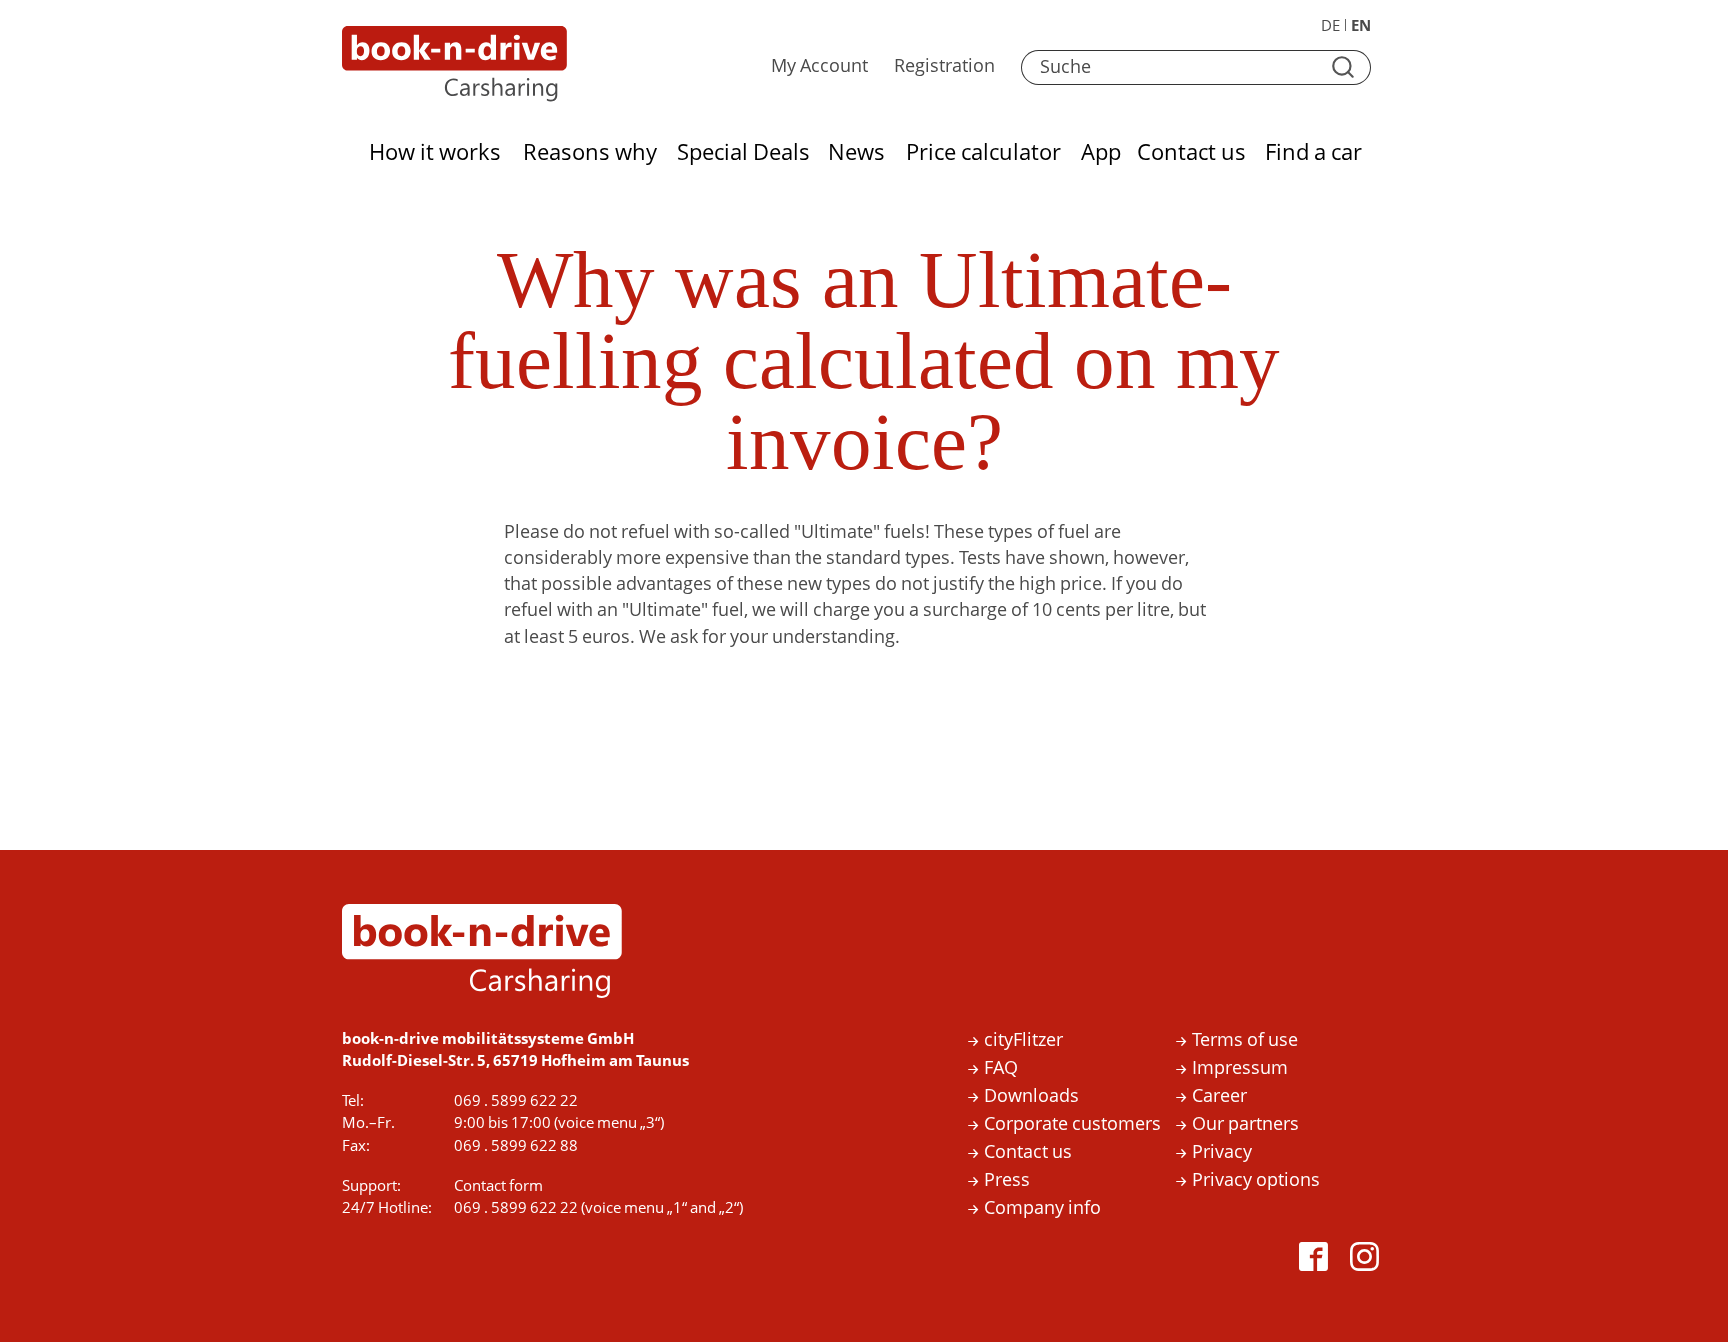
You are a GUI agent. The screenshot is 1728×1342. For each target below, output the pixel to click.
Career (1219, 1096)
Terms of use (1245, 1040)
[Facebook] (1317, 1260)
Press (1007, 1180)
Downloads (1031, 1096)
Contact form (498, 1186)
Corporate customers (1072, 1124)
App (1100, 152)
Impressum (1240, 1068)
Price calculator (983, 152)
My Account (819, 66)
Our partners (1245, 1124)
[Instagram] (1368, 1260)
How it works (435, 152)
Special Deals (744, 152)
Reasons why (590, 152)
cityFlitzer (1023, 1040)
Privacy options (1256, 1180)
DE (1330, 26)
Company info (1042, 1208)
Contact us (1192, 152)
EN (1361, 26)
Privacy (1222, 1152)
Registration (944, 66)
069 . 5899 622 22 (516, 1101)
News (856, 152)
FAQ (1001, 1068)
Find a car (1313, 152)
